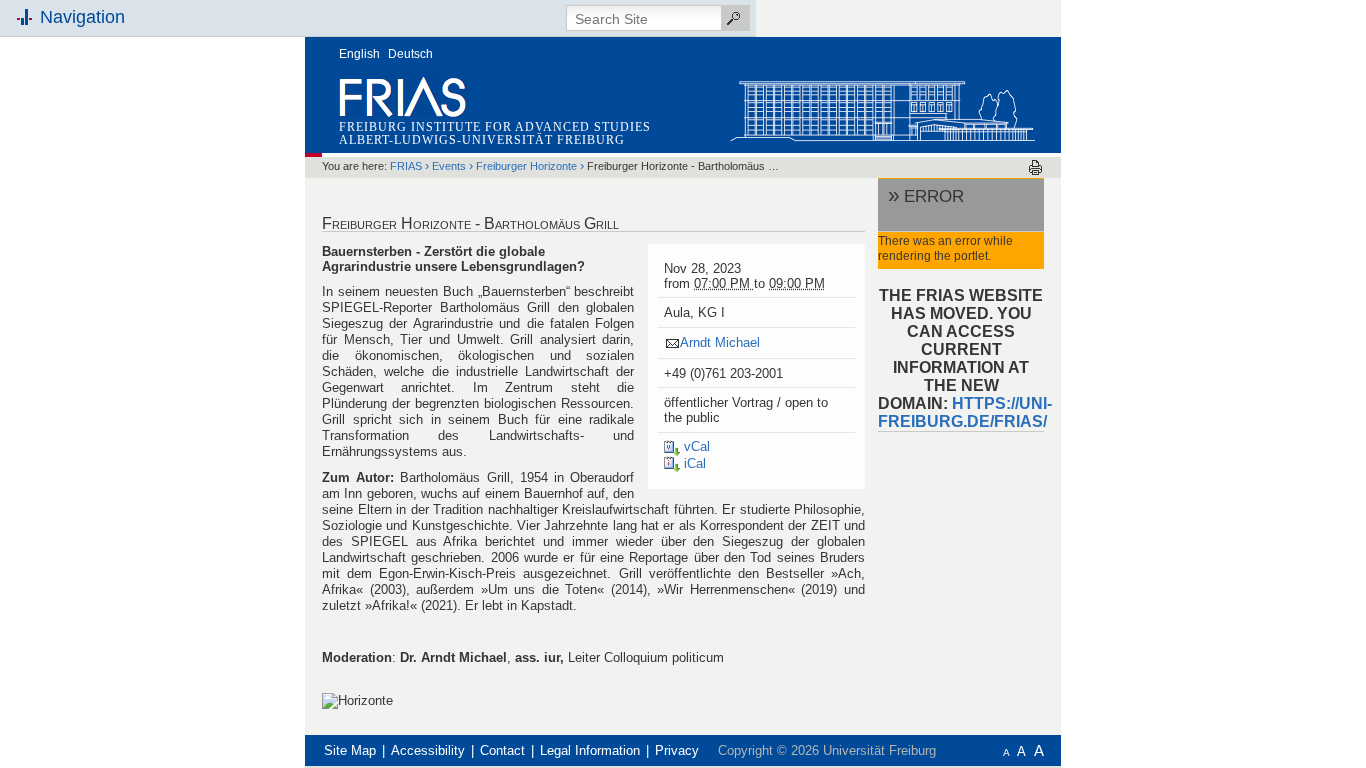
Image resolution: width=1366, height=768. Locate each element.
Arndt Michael (720, 342)
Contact (502, 750)
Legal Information (590, 750)
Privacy (677, 750)
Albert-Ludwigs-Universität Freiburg (482, 140)
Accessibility (428, 750)
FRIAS (406, 166)
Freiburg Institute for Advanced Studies (495, 127)
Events (449, 166)
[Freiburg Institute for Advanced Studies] (882, 106)
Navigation (82, 17)
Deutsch (410, 54)
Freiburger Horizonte (526, 166)
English (359, 54)
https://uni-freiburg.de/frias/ (965, 412)
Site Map (350, 750)
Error (934, 196)
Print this (1035, 167)
